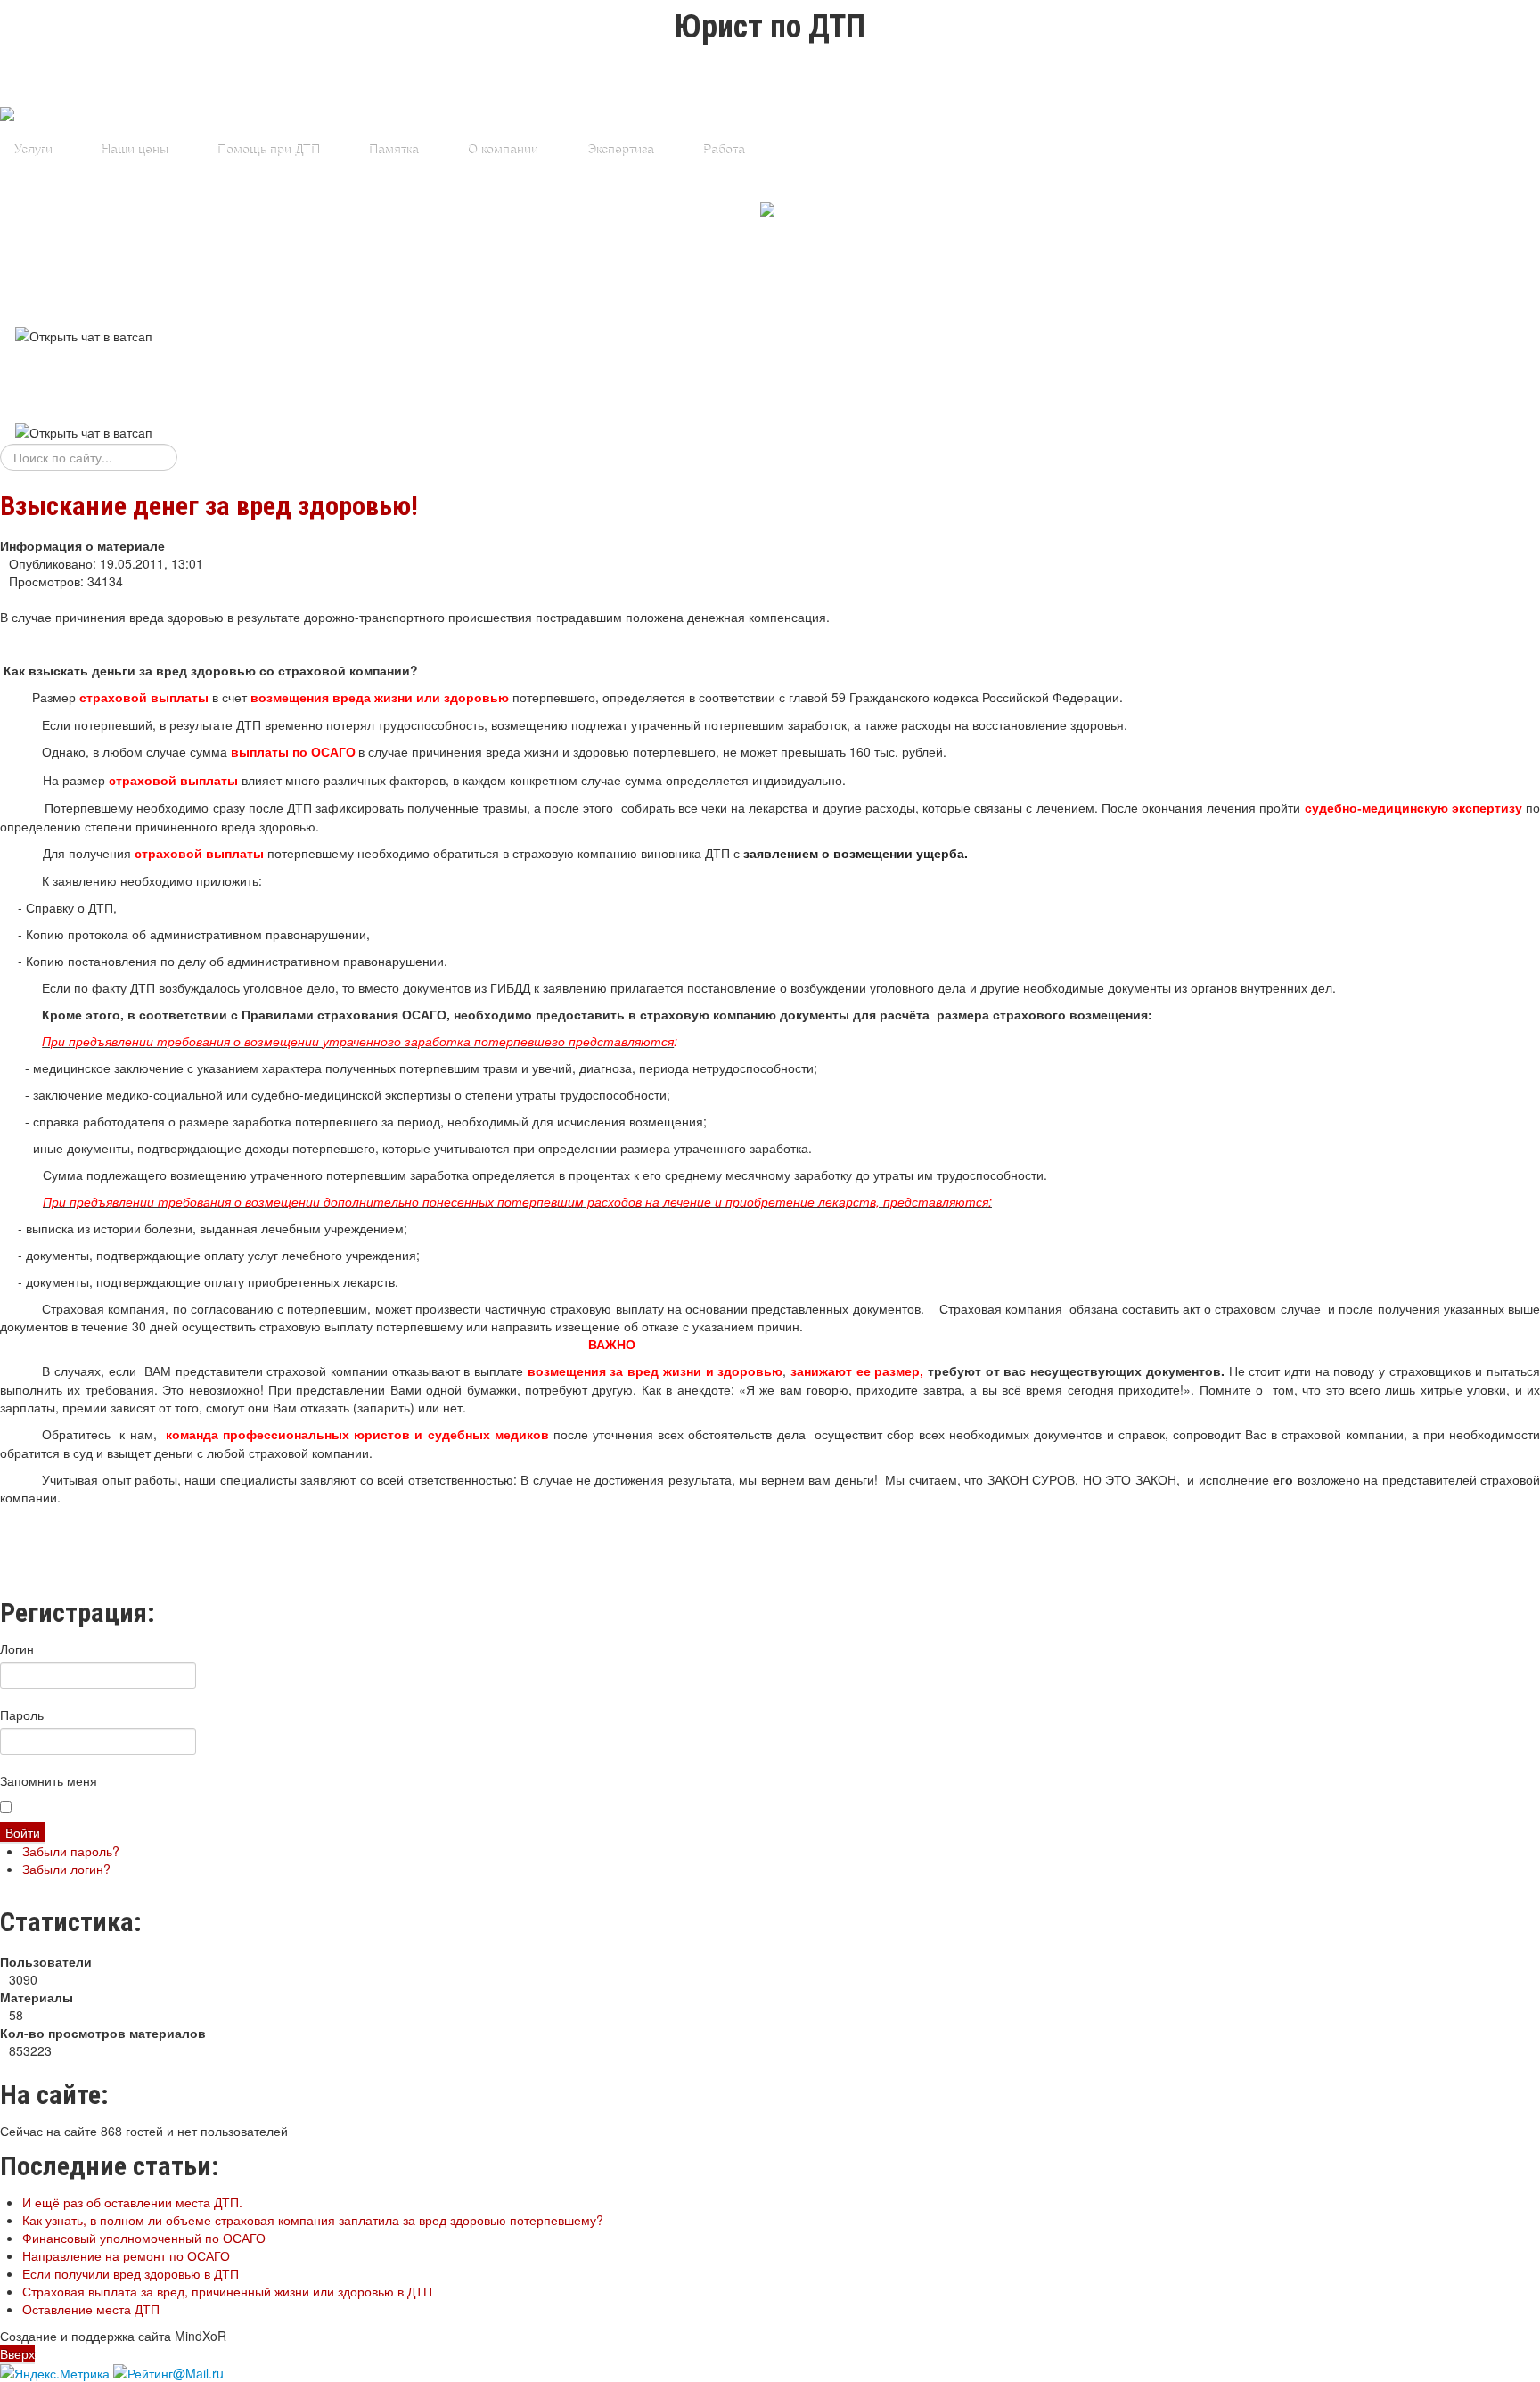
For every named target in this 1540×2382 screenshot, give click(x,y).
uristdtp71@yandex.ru (9, 358)
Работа (723, 150)
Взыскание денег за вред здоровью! (209, 506)
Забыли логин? (66, 1869)
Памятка (393, 150)
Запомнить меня (49, 1780)
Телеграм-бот (679, 210)
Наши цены (134, 150)
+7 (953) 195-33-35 (9, 380)
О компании (502, 150)
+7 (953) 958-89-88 (9, 282)
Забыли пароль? (71, 1851)
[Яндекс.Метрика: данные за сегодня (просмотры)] (55, 2373)
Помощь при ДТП (268, 150)
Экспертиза (620, 150)
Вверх (17, 2353)
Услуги (33, 150)
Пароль (22, 1715)
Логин (17, 1649)
